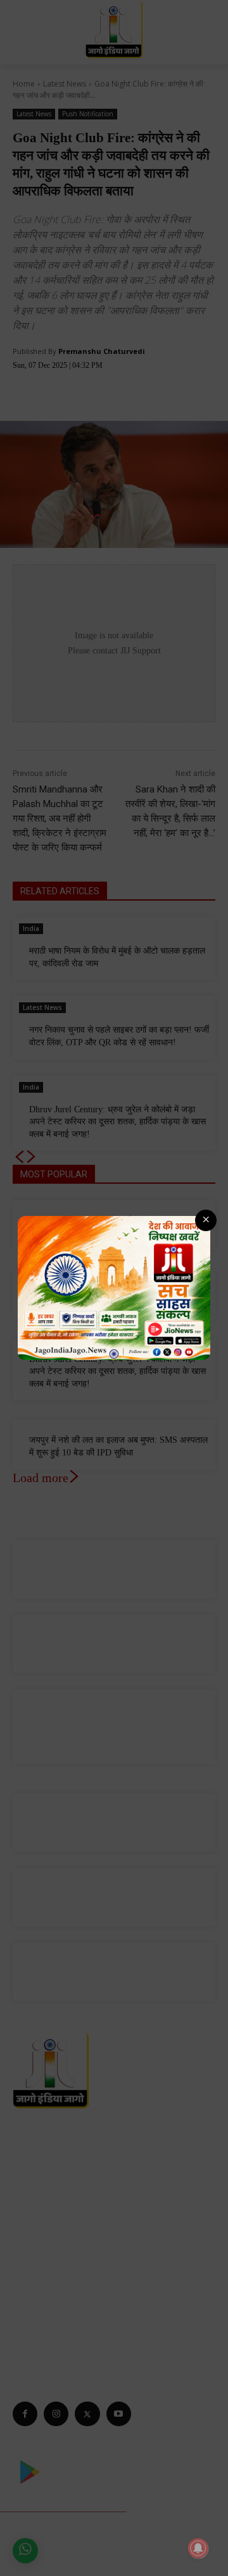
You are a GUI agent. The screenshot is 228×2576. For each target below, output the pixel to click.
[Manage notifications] (198, 2548)
